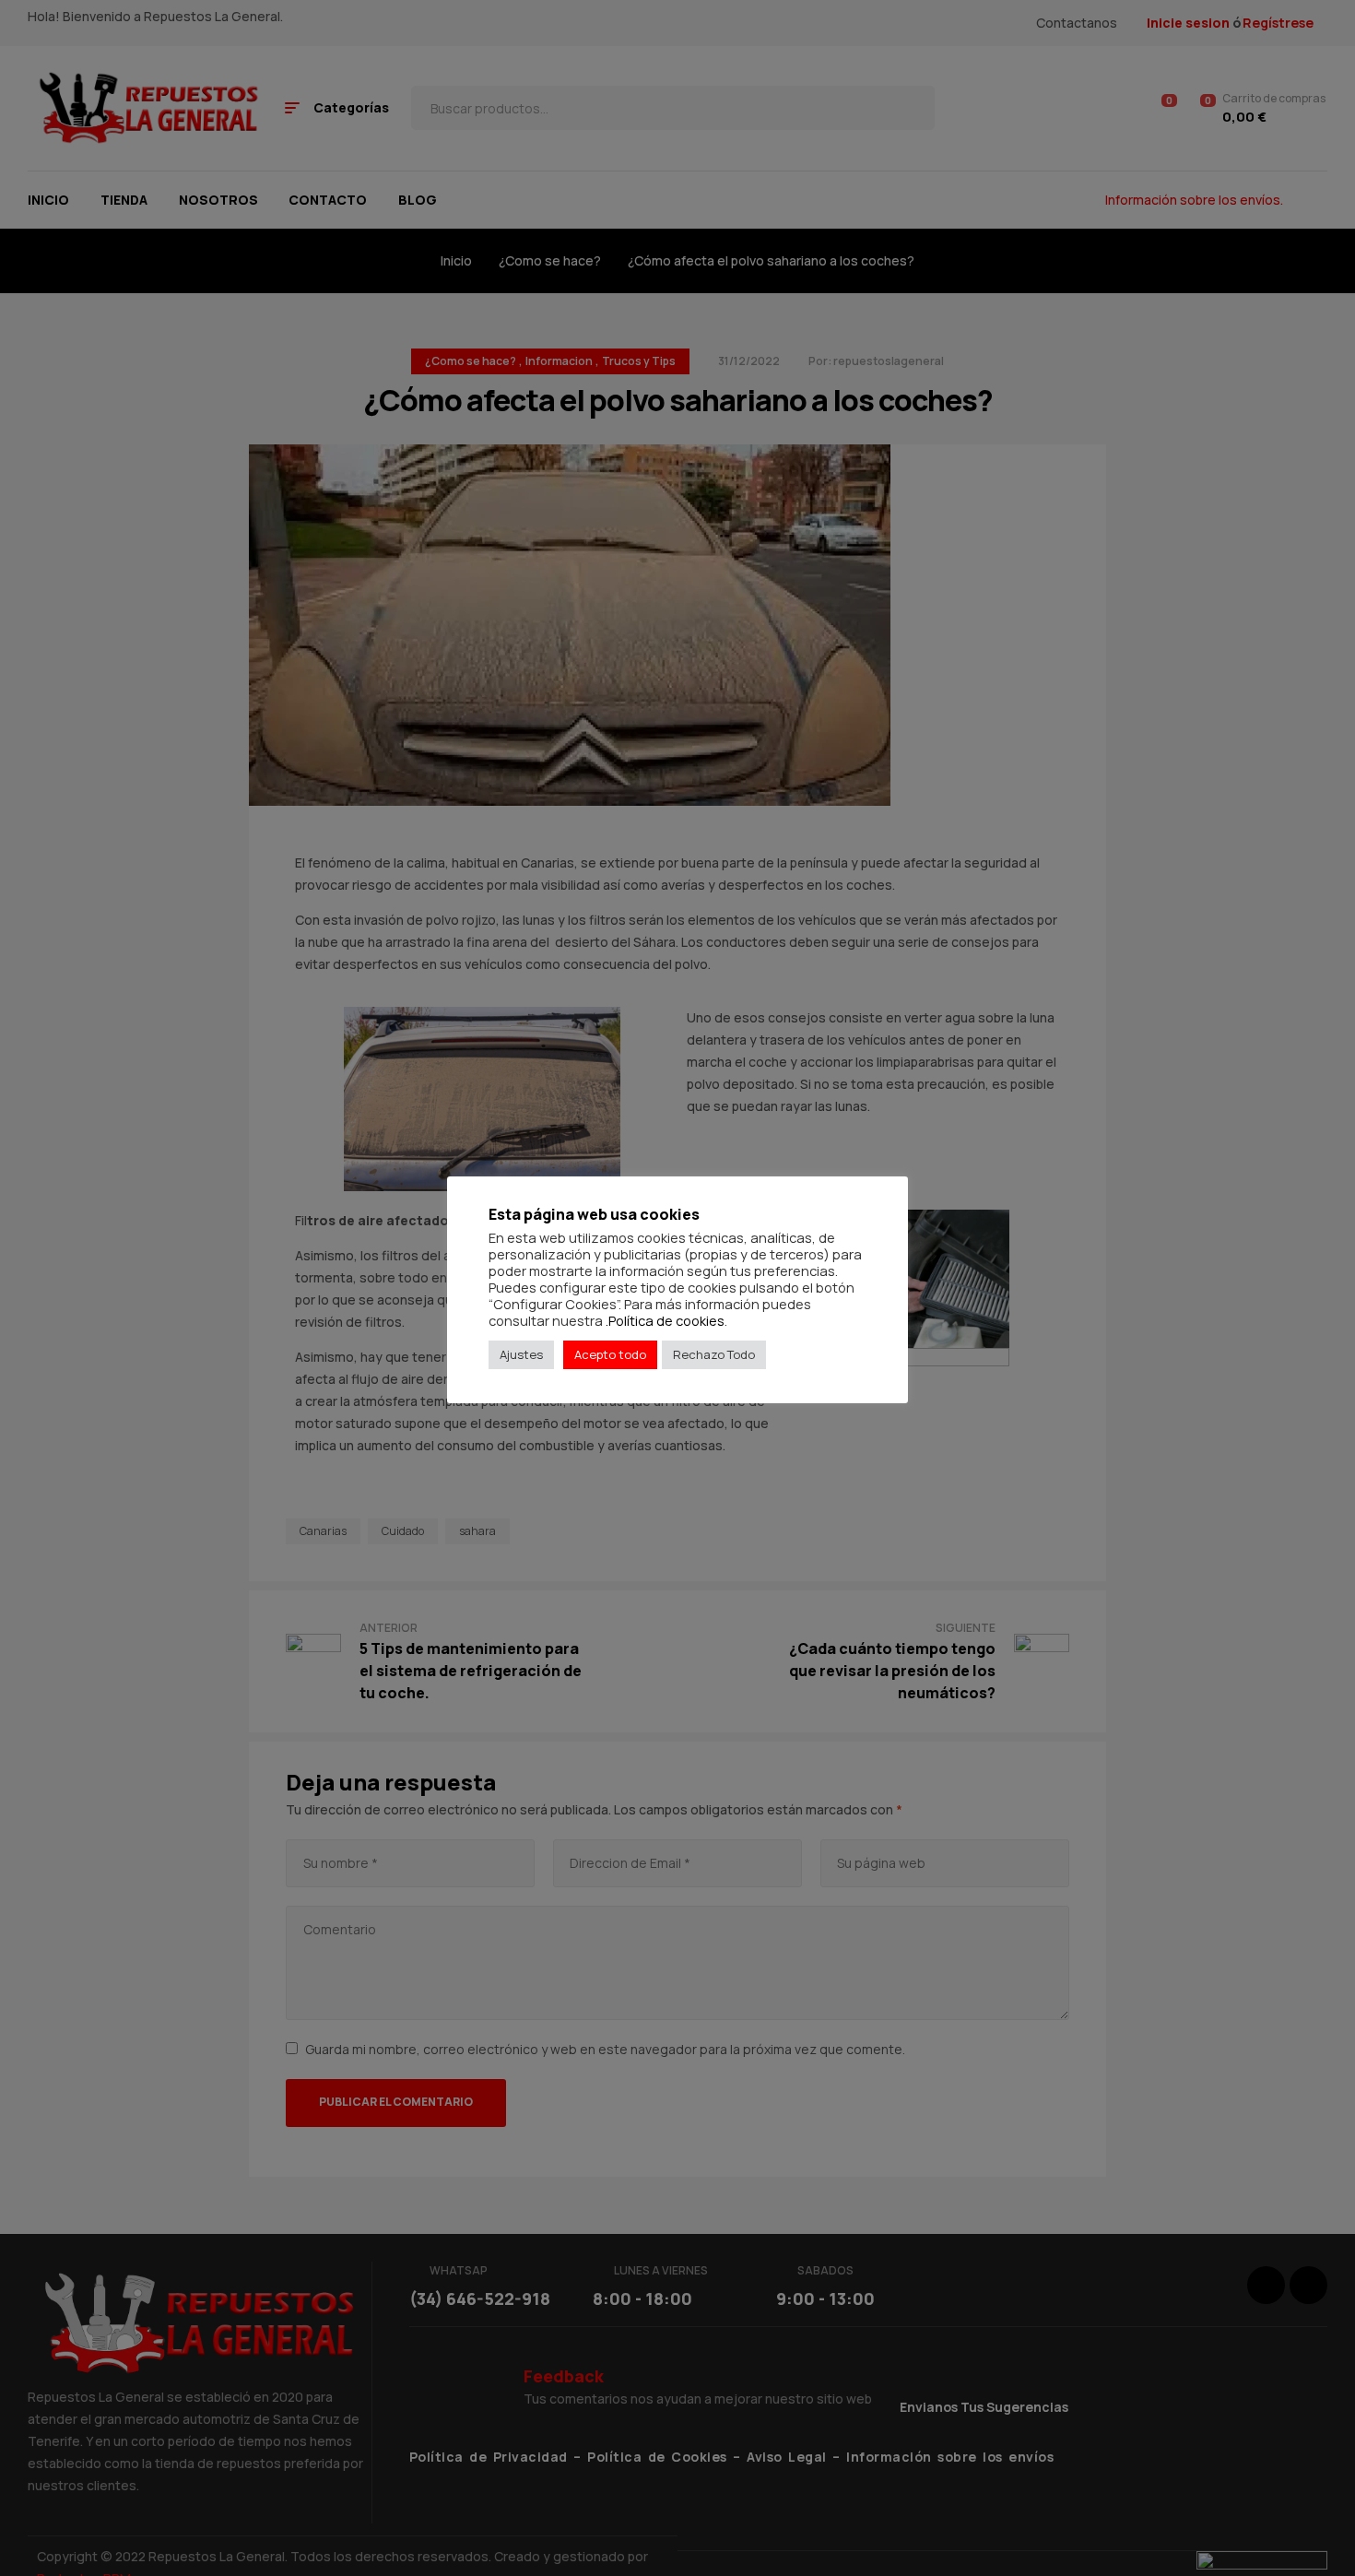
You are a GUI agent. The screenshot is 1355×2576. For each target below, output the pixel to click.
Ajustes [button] (521, 1354)
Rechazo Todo (714, 1354)
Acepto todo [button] (610, 1354)
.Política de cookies (665, 1320)
